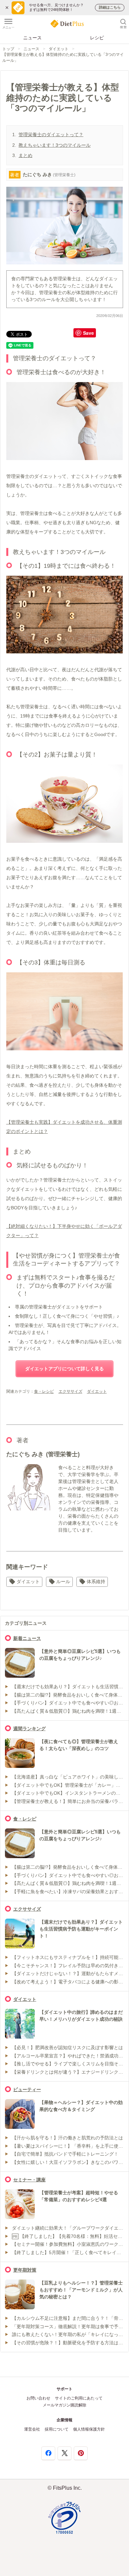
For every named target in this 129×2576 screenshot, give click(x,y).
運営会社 (32, 2429)
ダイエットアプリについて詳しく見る (64, 1369)
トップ (8, 49)
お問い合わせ (38, 2398)
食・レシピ (44, 1391)
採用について (57, 2429)
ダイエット (59, 49)
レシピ (97, 38)
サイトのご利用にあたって (79, 2398)
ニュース (32, 38)
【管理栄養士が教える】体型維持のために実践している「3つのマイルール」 (63, 57)
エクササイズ (70, 1391)
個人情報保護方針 (89, 2429)
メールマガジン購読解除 (64, 2405)
